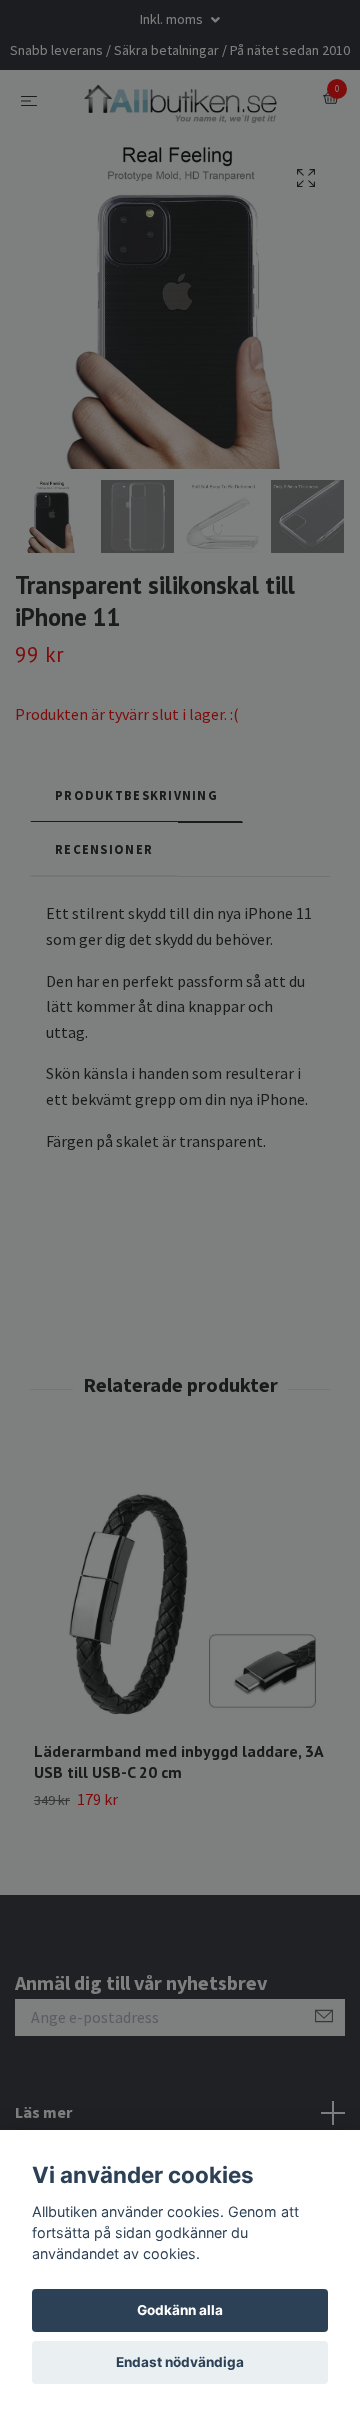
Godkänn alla (180, 2310)
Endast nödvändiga (180, 2362)
